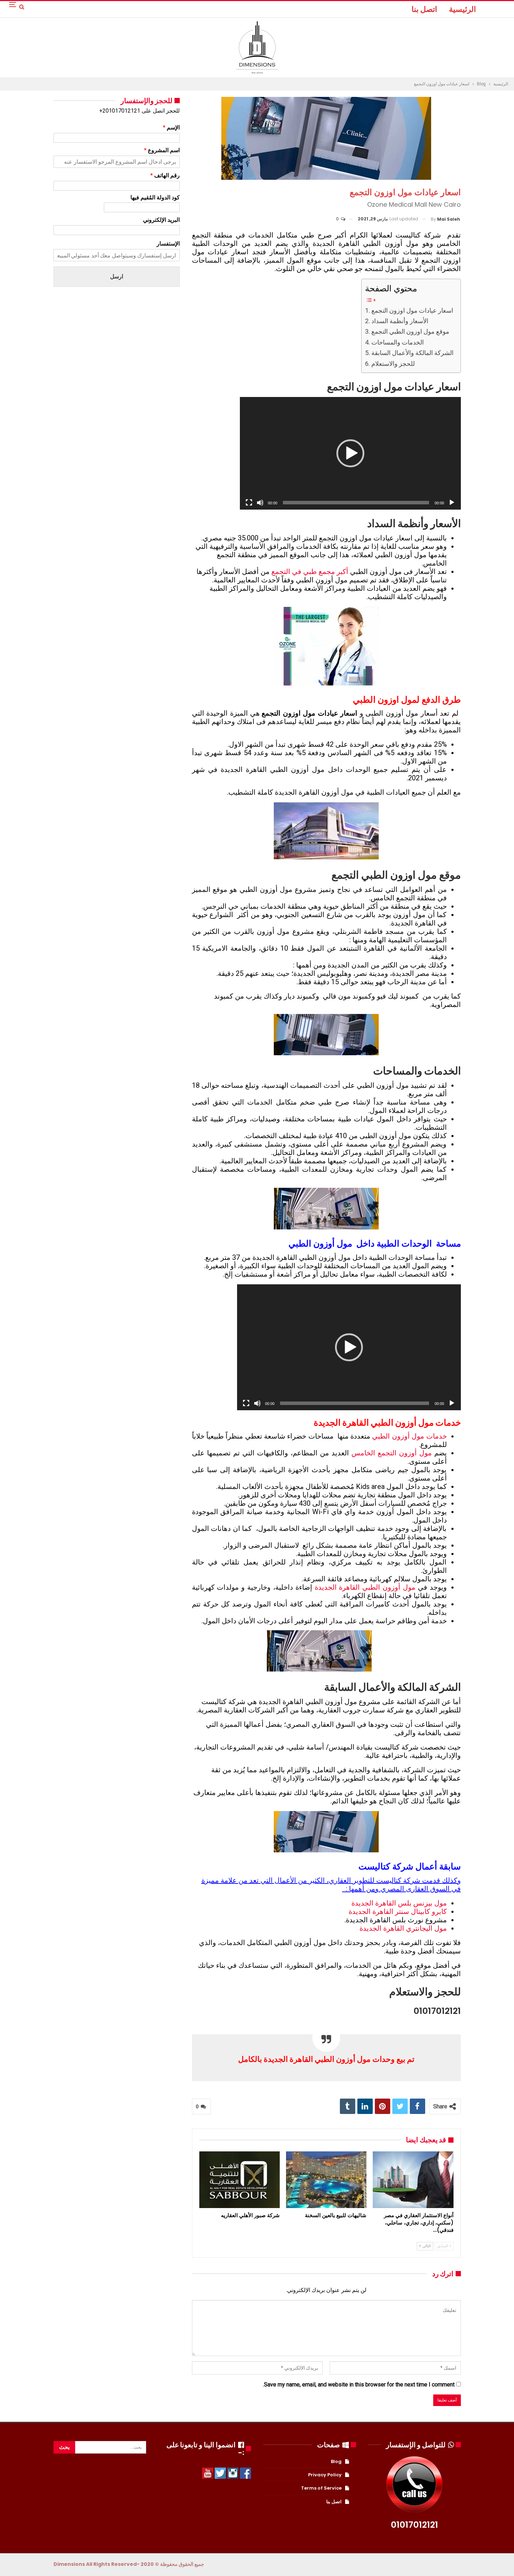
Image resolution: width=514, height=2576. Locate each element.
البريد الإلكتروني (161, 220)
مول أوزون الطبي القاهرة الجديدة (365, 1587)
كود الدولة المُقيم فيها (155, 197)
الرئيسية (462, 9)
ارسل (117, 276)
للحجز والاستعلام (393, 364)
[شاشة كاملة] (249, 503)
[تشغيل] (452, 503)
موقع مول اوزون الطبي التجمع (410, 331)
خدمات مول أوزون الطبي (409, 1436)
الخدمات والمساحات (398, 342)
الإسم (171, 127)
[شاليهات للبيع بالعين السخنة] (326, 2180)
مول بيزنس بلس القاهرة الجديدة (399, 1903)
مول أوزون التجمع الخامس (392, 1453)
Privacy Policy (325, 2475)
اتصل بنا (424, 9)
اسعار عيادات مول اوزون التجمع (412, 310)
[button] (350, 453)
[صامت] (260, 503)
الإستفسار (168, 244)
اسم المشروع (162, 150)
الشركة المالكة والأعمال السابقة (412, 353)
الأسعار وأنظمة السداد (400, 321)
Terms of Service (321, 2488)
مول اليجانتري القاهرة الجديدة (403, 1928)
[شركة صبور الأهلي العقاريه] (240, 2180)
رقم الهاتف (165, 175)
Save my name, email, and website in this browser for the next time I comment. (359, 2385)
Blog (336, 2461)
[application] (350, 453)
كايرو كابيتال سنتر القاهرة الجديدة (398, 1911)
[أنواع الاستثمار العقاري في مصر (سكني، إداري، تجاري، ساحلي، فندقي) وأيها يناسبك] (413, 2180)
